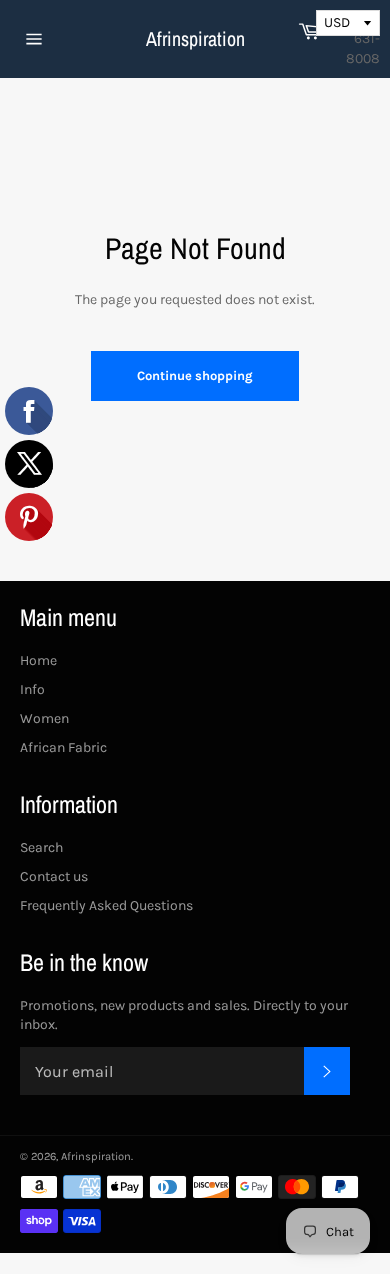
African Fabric (63, 747)
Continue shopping (195, 375)
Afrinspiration (195, 38)
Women (44, 718)
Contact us (54, 876)
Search (41, 847)
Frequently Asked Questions (106, 905)
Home (38, 660)
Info (32, 689)
